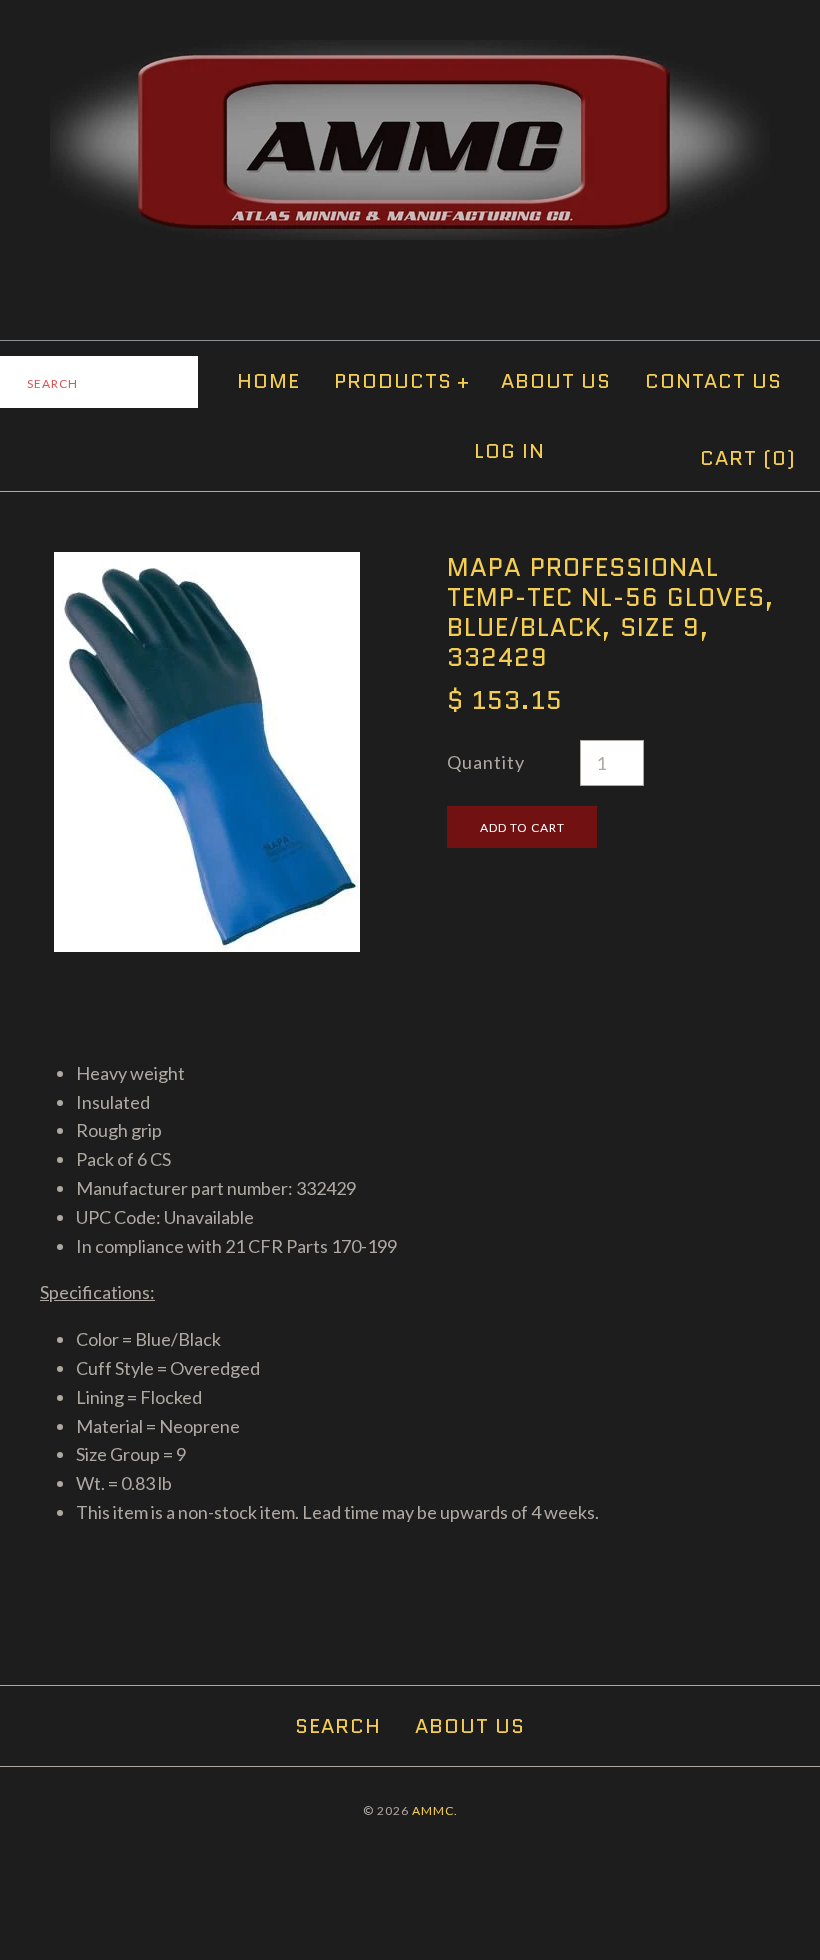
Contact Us (713, 381)
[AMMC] (410, 54)
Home (268, 381)
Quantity (486, 762)
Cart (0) (748, 458)
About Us (556, 381)
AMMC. (435, 1810)
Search (338, 1726)
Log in (509, 451)
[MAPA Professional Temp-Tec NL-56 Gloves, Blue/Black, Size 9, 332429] (207, 566)
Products (402, 381)
